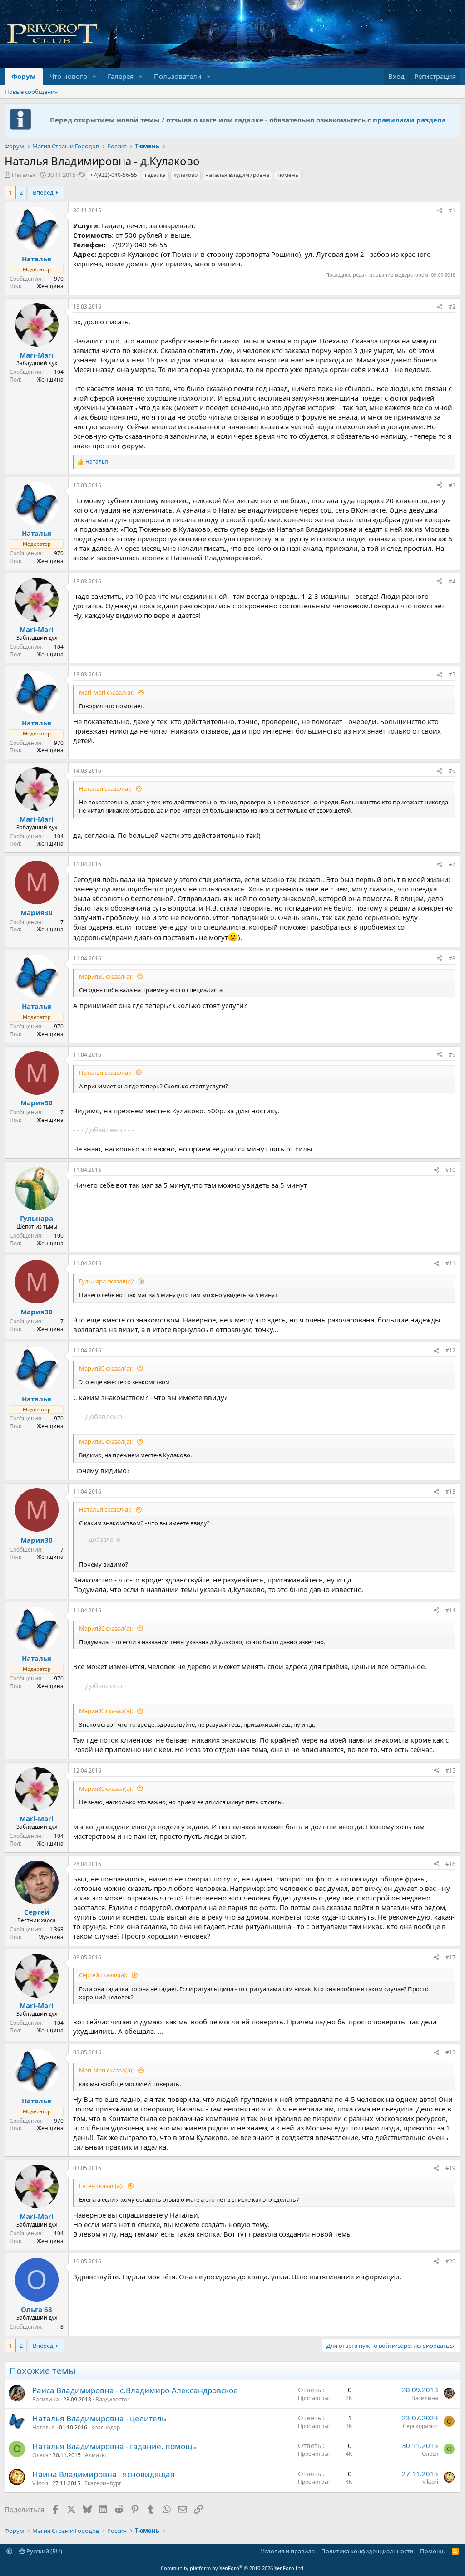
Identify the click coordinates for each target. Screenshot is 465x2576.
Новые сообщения (31, 92)
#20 (450, 2261)
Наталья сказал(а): (106, 788)
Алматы (95, 2455)
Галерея (121, 76)
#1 (452, 210)
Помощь (433, 2551)
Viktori (40, 2483)
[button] (94, 76)
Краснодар (106, 2427)
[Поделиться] (440, 211)
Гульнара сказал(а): (107, 1281)
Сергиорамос (420, 2426)
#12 (450, 1350)
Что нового (68, 76)
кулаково (186, 175)
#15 (450, 1770)
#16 (450, 1864)
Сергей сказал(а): (104, 1975)
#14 (450, 1610)
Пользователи (178, 76)
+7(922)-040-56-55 (114, 175)
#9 (452, 1055)
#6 (452, 771)
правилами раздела (409, 120)
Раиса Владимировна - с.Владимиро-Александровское (135, 2390)
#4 (452, 581)
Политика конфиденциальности (367, 2551)
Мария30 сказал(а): (106, 976)
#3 (452, 485)
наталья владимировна (237, 175)
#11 (450, 1263)
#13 (450, 1491)
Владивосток (113, 2399)
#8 (452, 958)
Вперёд (43, 192)
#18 (450, 2052)
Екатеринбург (103, 2483)
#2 (452, 306)
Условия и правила (288, 2551)
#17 (450, 1957)
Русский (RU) (44, 2551)
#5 (452, 674)
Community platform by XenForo (233, 2568)
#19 (450, 2168)
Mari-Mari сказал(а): (107, 692)
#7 (452, 864)
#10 (450, 1170)
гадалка (155, 175)
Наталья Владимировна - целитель (99, 2418)
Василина (46, 2399)
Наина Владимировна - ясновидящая (104, 2474)
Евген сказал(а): (102, 2186)
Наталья (24, 175)
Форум (24, 76)
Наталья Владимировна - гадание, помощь (114, 2446)
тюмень (288, 175)
